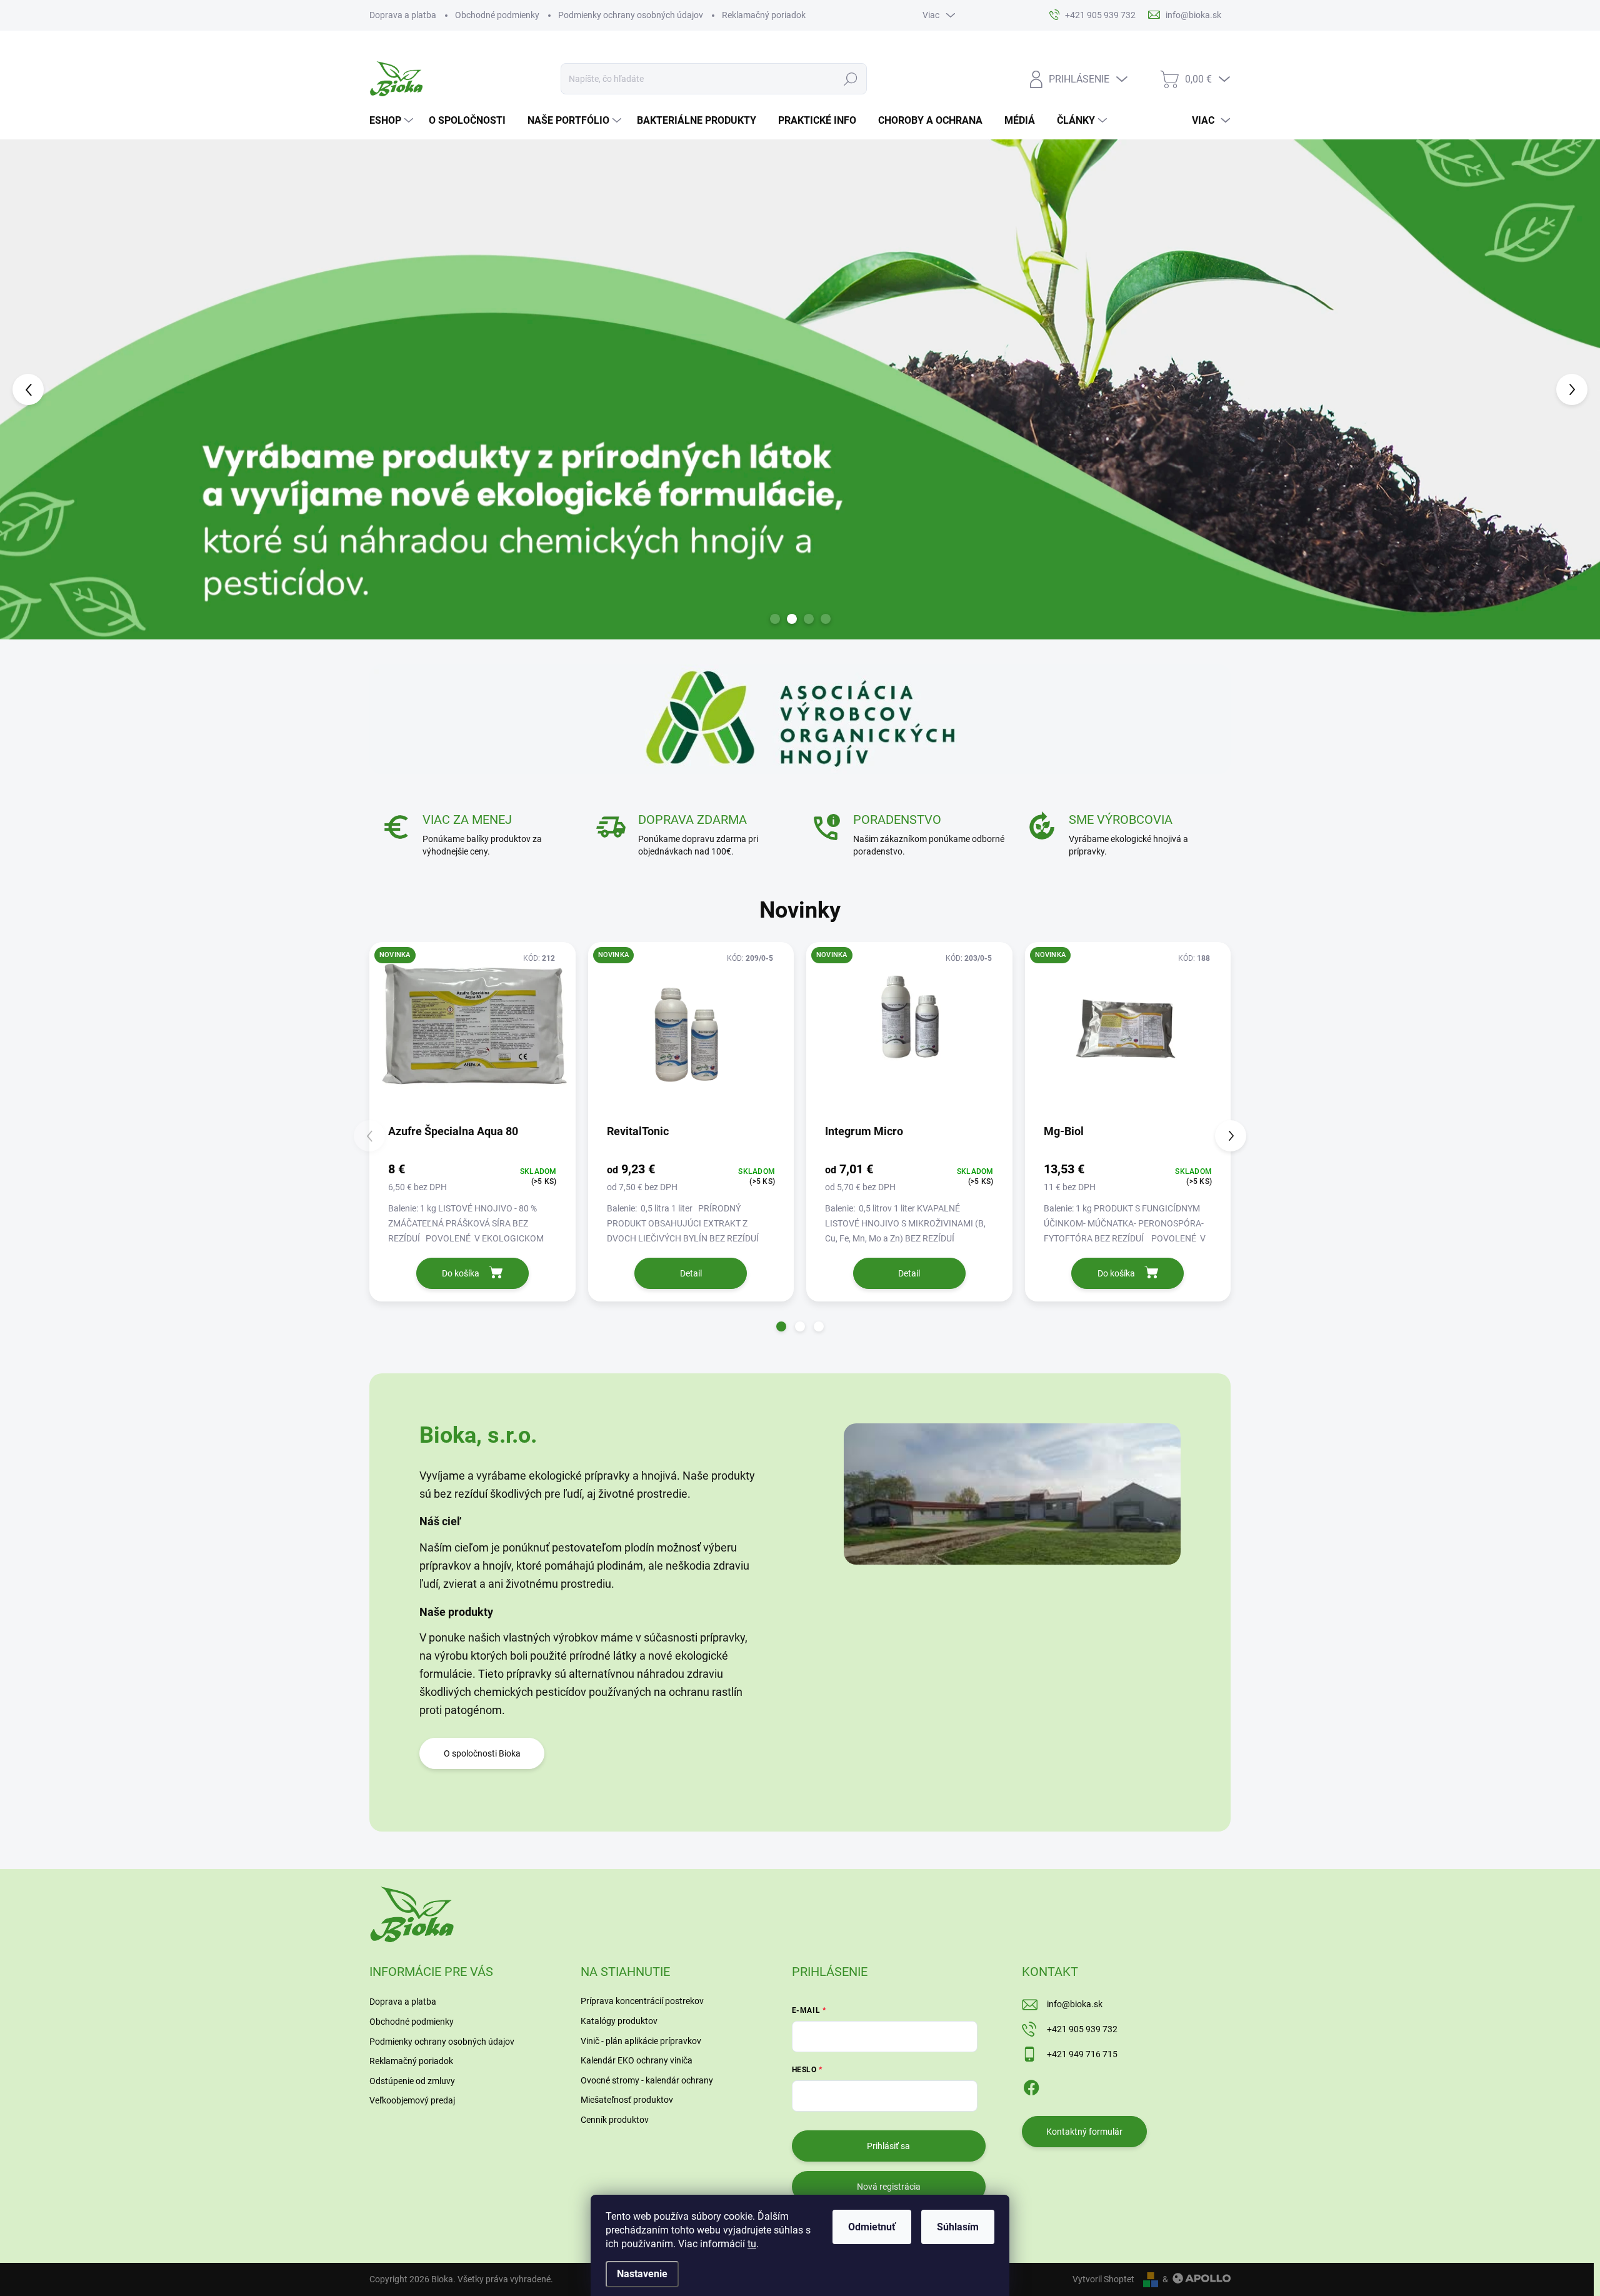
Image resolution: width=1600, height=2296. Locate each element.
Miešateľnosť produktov (627, 2100)
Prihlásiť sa (888, 2146)
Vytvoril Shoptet (1103, 2279)
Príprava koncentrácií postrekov (642, 2001)
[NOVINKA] (472, 1032)
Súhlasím (958, 2227)
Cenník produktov (615, 2120)
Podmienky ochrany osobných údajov (631, 15)
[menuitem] (393, 121)
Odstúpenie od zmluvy (412, 2081)
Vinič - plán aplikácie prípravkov (641, 2041)
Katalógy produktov (619, 2021)
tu (752, 2244)
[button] (64, 389)
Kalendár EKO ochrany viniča (637, 2060)
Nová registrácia (889, 2187)
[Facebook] (1031, 2085)
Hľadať (850, 79)
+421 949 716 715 (1082, 2054)
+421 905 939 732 (1082, 2029)
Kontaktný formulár (1084, 2132)
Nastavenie (642, 2274)
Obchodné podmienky (497, 15)
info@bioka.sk (1075, 2004)
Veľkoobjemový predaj (412, 2100)
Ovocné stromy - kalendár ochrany (647, 2080)
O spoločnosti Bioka (482, 1753)
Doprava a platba (403, 15)
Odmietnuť (872, 2227)
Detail (691, 1273)
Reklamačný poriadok (764, 15)
